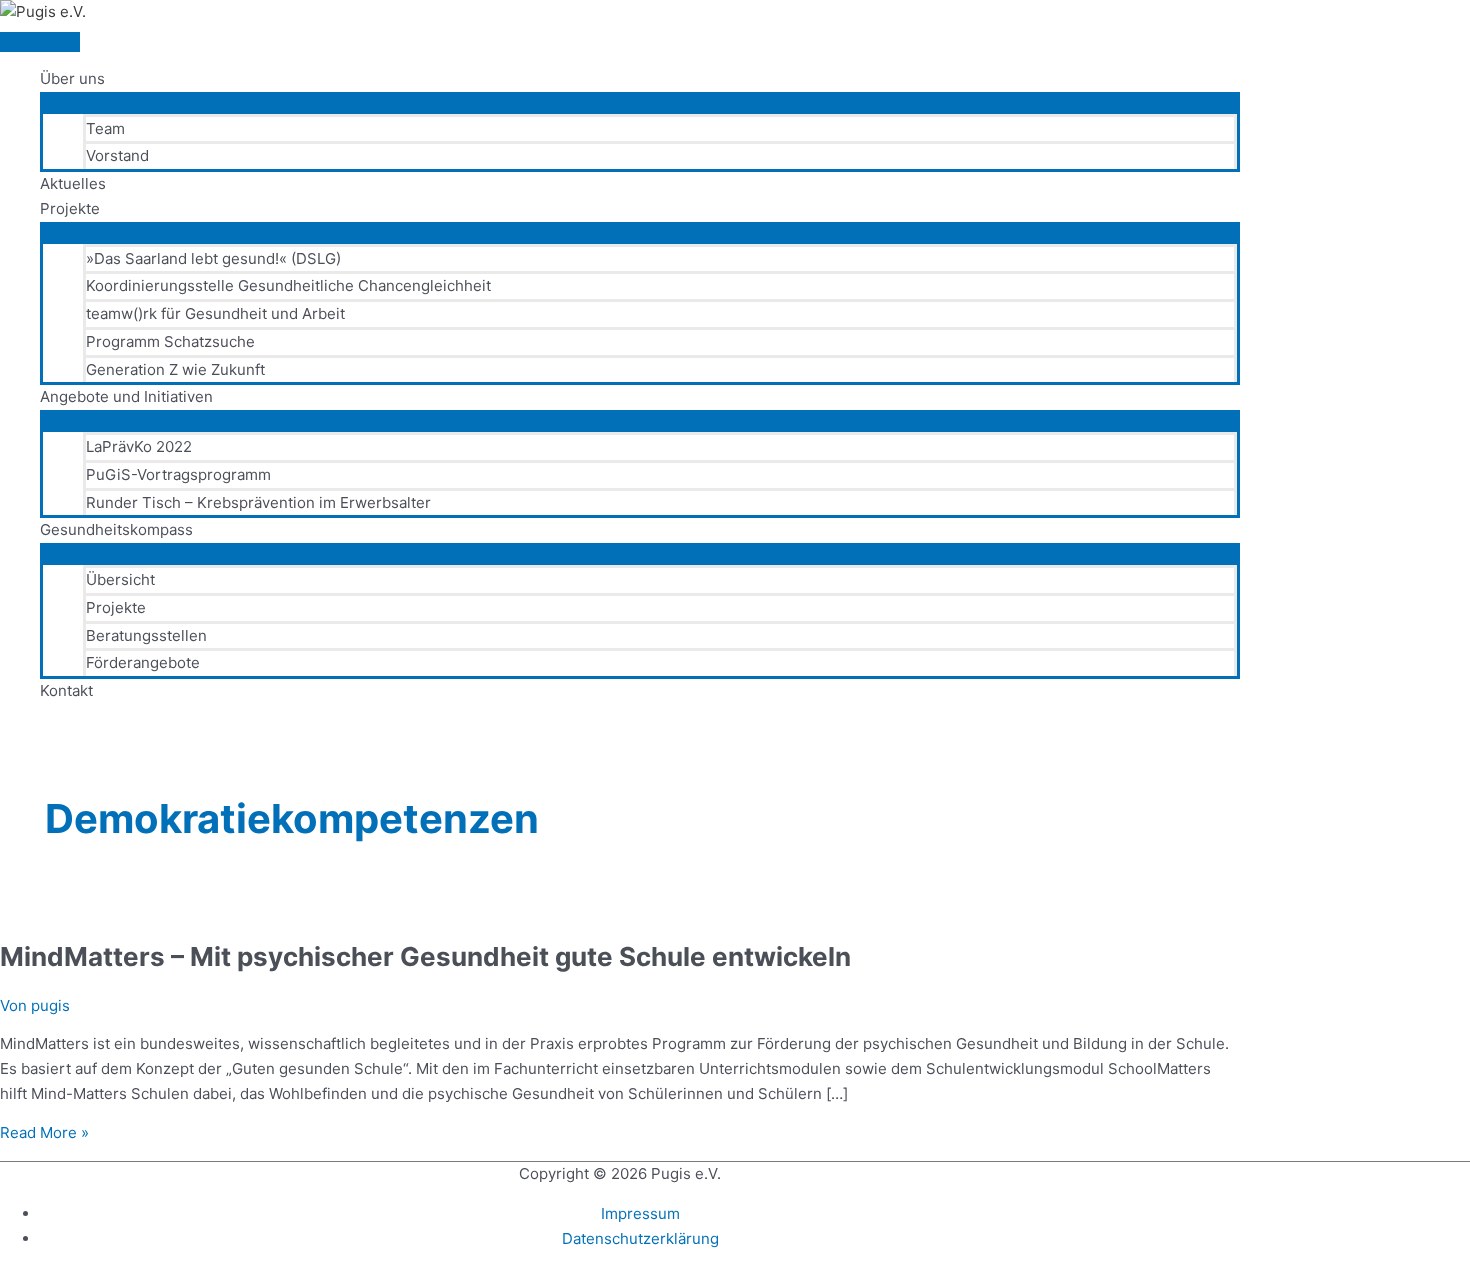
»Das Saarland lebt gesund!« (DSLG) (213, 258)
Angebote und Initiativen (126, 396)
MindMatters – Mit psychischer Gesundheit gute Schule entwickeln (425, 956)
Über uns (72, 78)
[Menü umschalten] (640, 102)
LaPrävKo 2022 (139, 446)
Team (105, 128)
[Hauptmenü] (40, 42)
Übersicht (120, 579)
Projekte (70, 208)
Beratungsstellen (146, 635)
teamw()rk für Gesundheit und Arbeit (215, 313)
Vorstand (117, 155)
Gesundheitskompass (116, 529)
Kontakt (66, 690)
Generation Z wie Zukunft (175, 369)
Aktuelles (73, 183)
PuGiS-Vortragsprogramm (178, 474)
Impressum (640, 1213)
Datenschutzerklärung (640, 1238)
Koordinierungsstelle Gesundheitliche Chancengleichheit (288, 285)
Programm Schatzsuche (170, 341)
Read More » (44, 1132)
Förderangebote (143, 662)
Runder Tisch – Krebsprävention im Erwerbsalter (258, 502)
